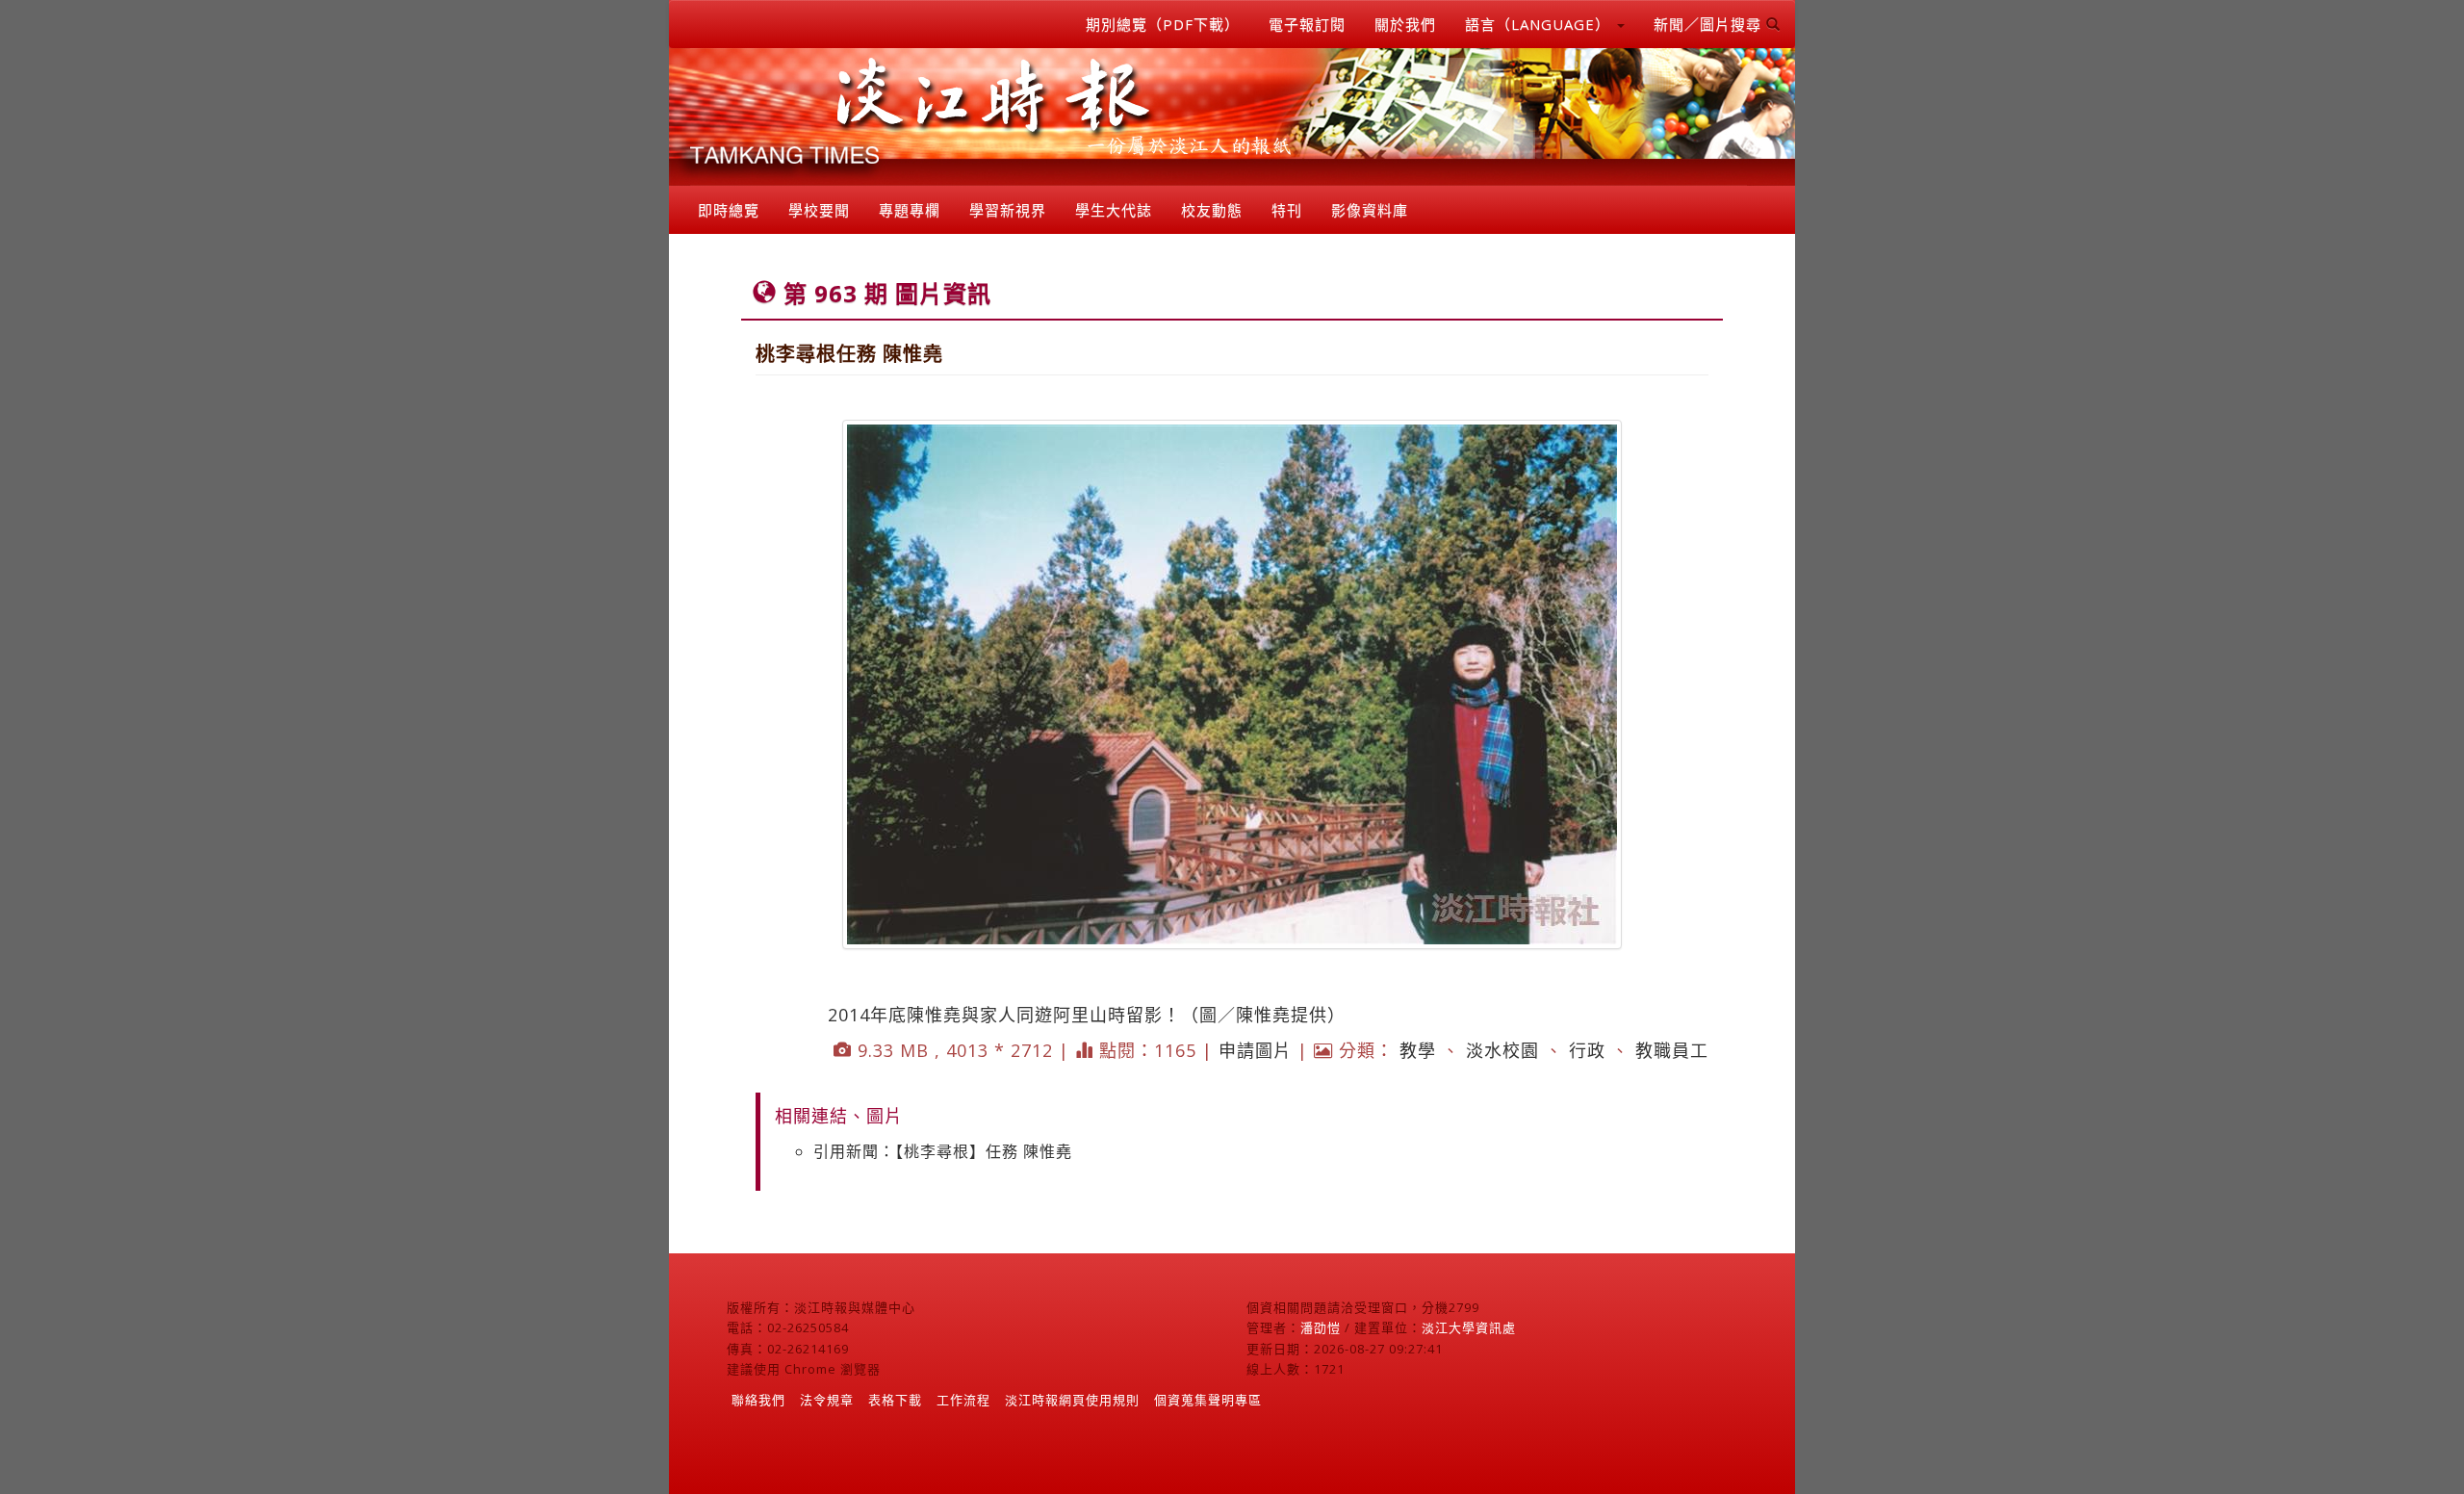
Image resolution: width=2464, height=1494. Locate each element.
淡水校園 (1502, 1050)
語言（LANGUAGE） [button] (1540, 24)
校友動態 (1212, 210)
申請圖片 (1255, 1050)
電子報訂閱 (1307, 24)
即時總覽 (729, 210)
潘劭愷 (1321, 1327)
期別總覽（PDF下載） (1163, 24)
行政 (1587, 1050)
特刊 (1287, 210)
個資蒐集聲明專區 (1208, 1400)
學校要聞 (819, 210)
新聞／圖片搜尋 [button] (1710, 24)
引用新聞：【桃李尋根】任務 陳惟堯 (943, 1151)
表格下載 (895, 1400)
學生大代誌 (1114, 210)
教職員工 (1672, 1050)
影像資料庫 (1370, 210)
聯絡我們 (758, 1400)
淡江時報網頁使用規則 (1072, 1400)
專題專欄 (910, 210)
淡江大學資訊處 (1469, 1327)
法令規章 (827, 1400)
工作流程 (963, 1400)
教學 (1418, 1050)
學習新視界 (1008, 210)
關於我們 (1405, 24)
